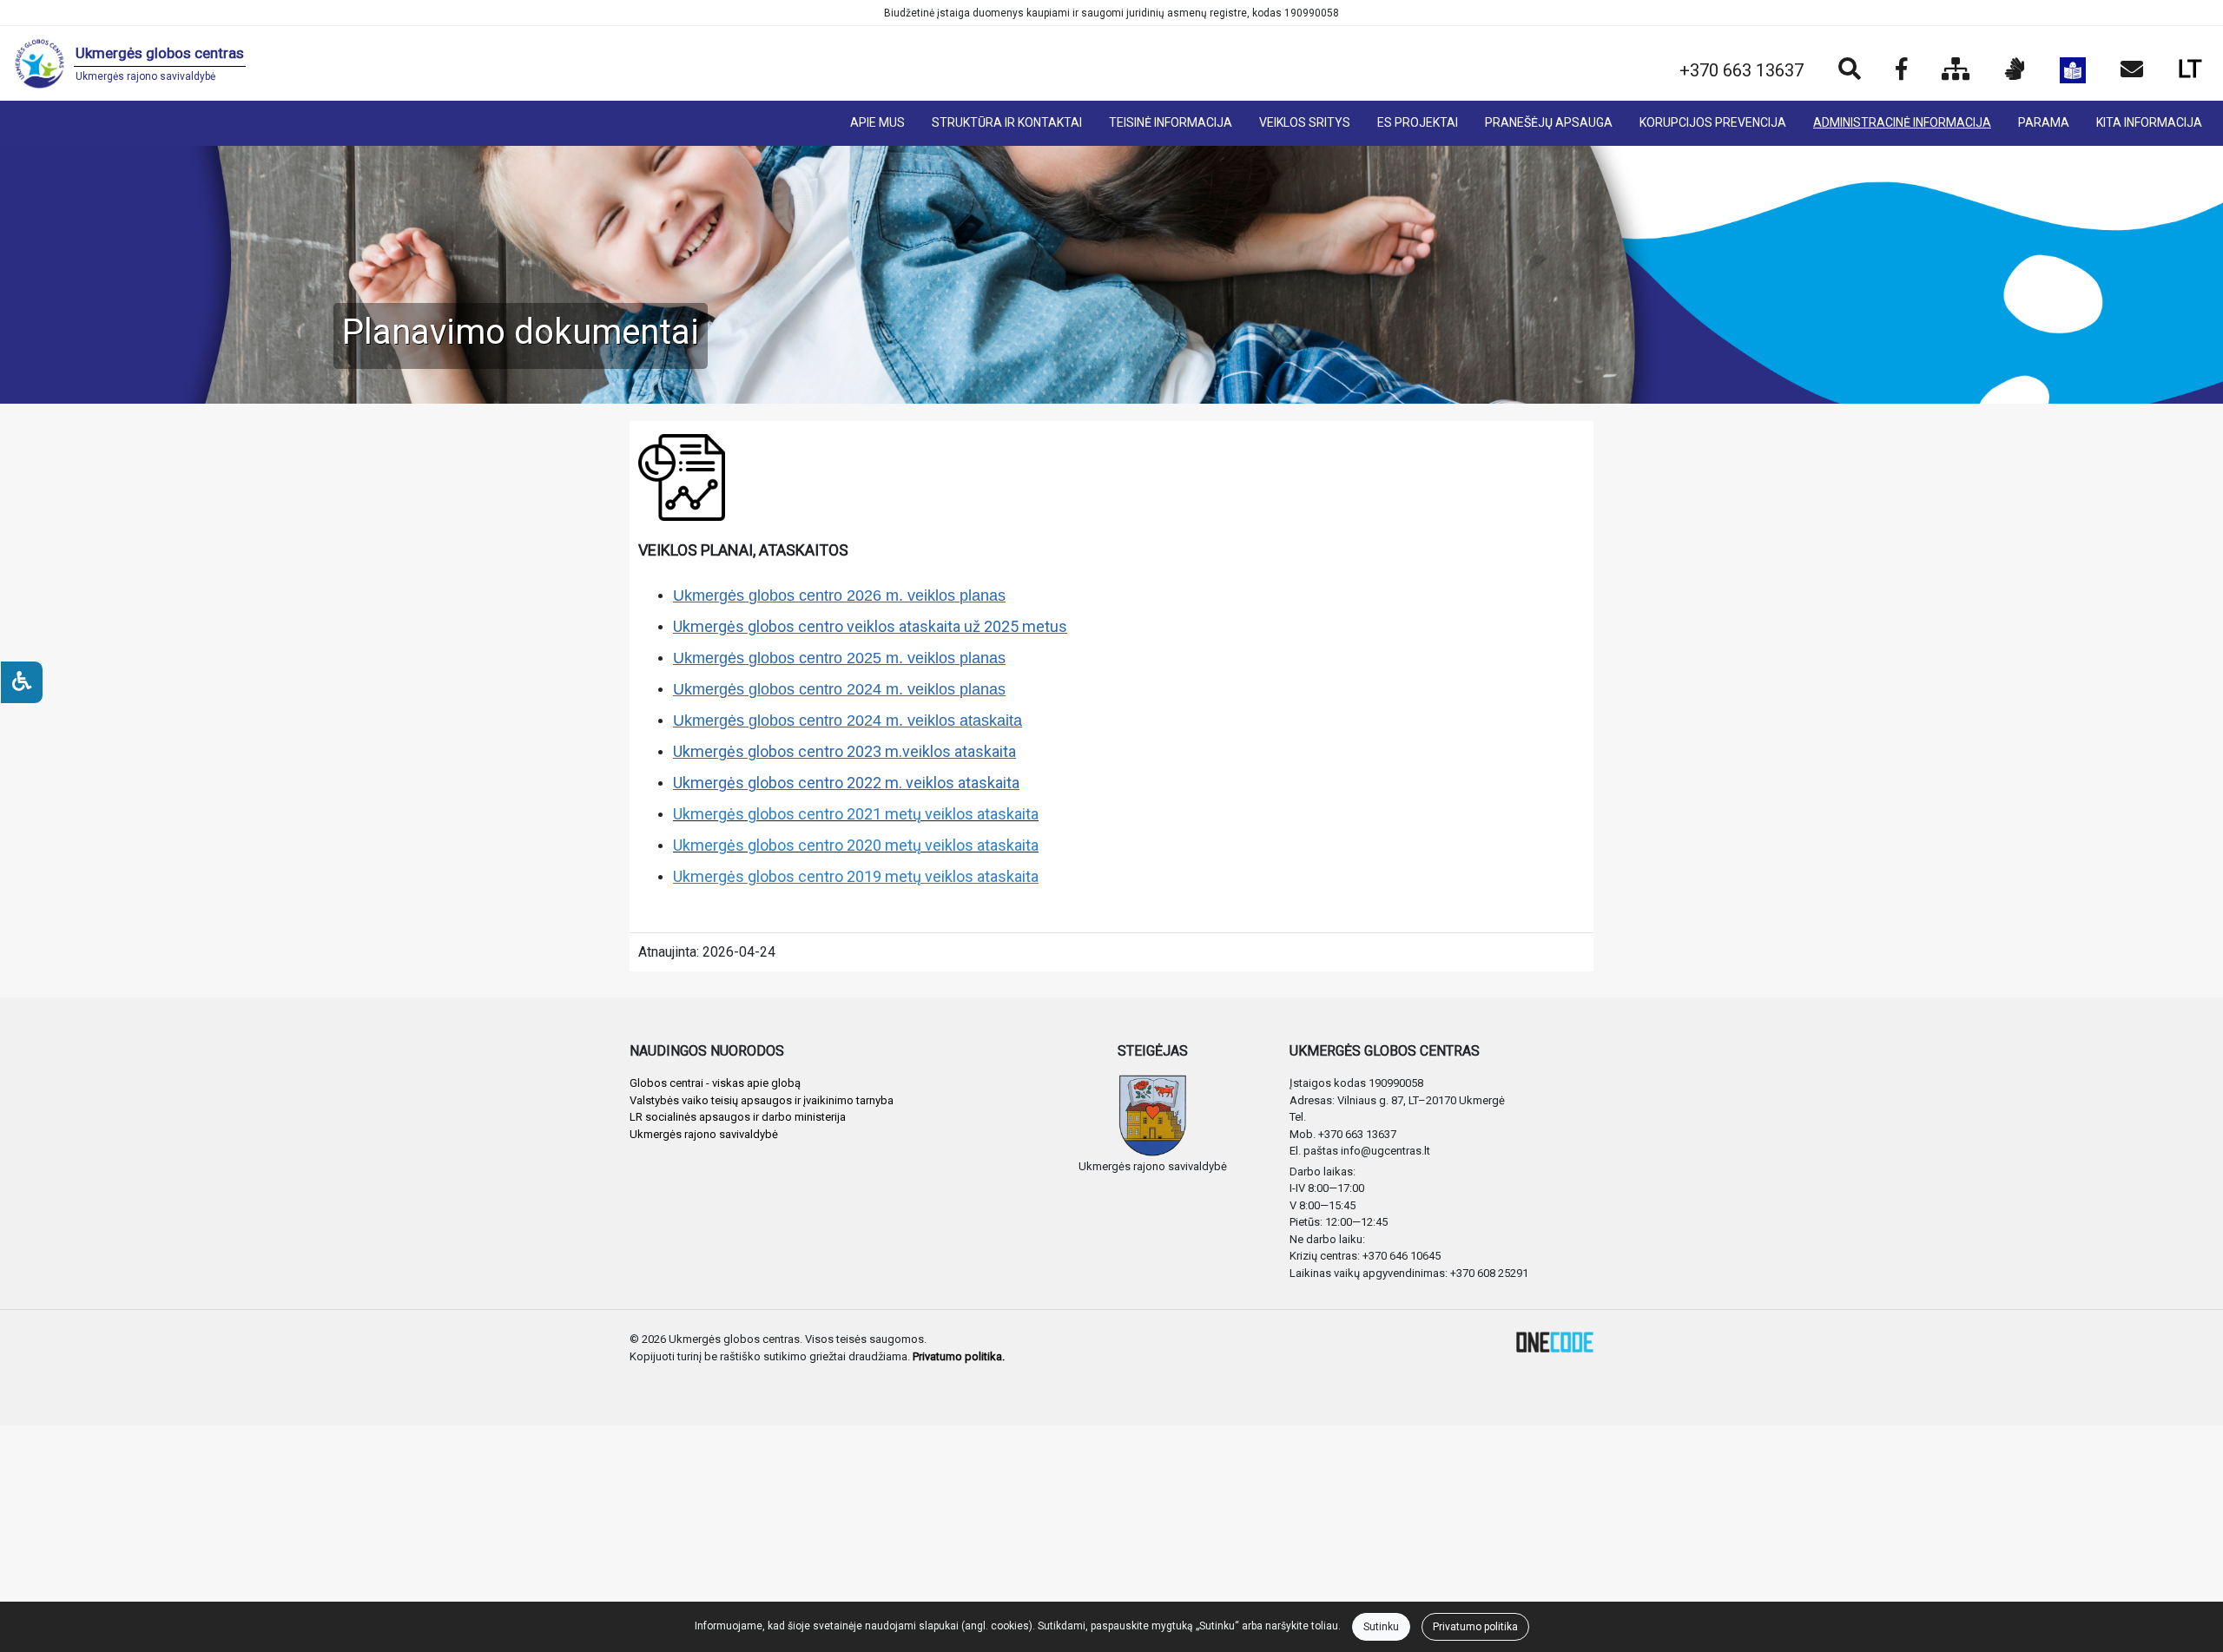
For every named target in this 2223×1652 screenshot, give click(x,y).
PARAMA (2044, 122)
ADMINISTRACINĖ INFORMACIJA (1902, 122)
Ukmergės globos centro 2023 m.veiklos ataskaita (844, 751)
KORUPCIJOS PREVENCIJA (1713, 122)
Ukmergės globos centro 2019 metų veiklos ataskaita (856, 876)
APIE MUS (877, 122)
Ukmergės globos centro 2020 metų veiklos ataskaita (856, 845)
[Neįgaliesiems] (22, 682)
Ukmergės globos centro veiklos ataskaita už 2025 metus (870, 626)
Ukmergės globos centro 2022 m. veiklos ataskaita (846, 783)
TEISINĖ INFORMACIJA (1171, 122)
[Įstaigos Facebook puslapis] (1901, 70)
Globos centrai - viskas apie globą (715, 1083)
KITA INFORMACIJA (2149, 122)
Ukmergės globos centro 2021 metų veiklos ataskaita (856, 814)
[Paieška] (1850, 70)
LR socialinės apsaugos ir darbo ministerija (738, 1117)
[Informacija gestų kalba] (2015, 70)
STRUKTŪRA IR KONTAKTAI (1007, 122)
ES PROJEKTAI (1418, 122)
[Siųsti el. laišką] (2132, 70)
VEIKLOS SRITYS (1305, 122)
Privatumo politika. (959, 1356)
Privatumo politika (1475, 1627)
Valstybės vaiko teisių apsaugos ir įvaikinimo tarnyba (762, 1100)
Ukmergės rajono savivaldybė (704, 1134)
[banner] (130, 63)
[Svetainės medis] (1956, 70)
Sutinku (1381, 1627)
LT (2190, 69)
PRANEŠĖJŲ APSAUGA (1549, 122)
